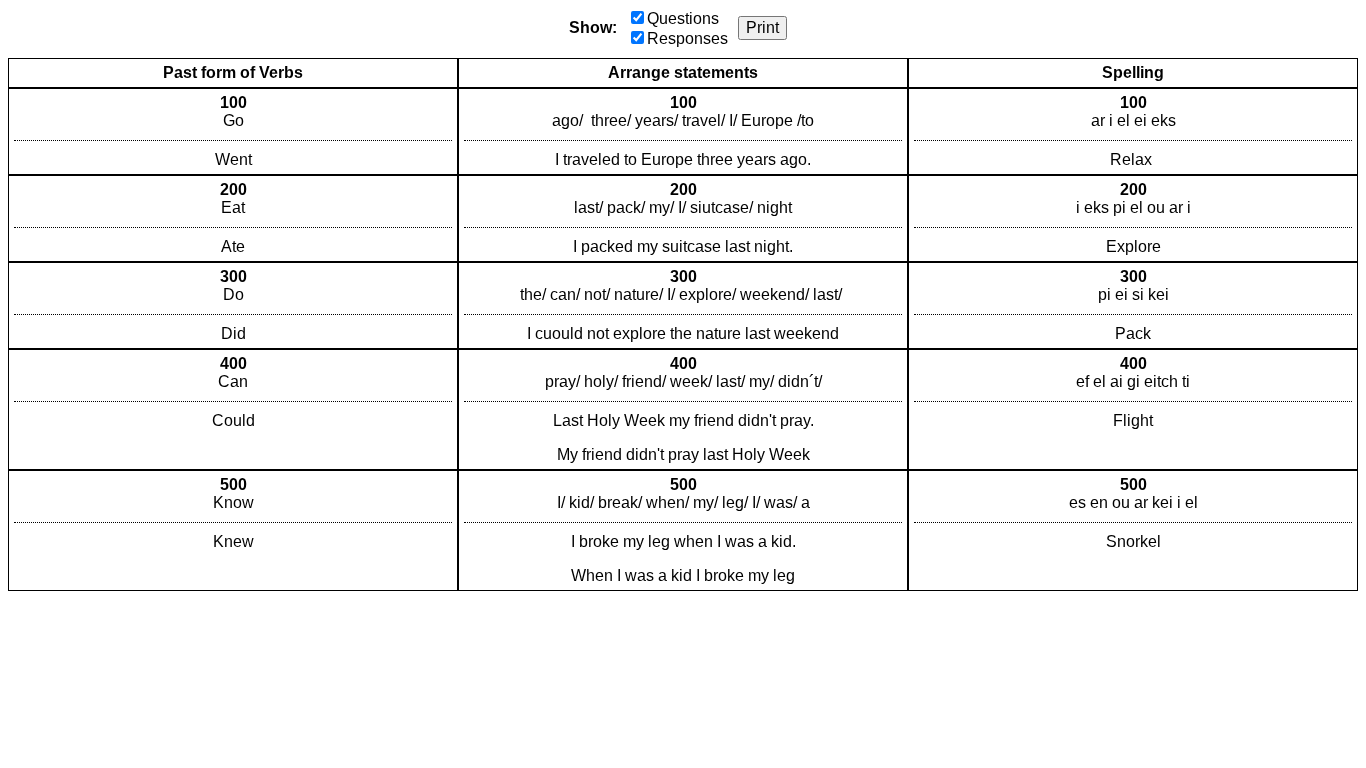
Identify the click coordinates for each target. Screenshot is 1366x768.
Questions (683, 18)
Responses (687, 38)
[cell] (233, 131)
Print (762, 27)
